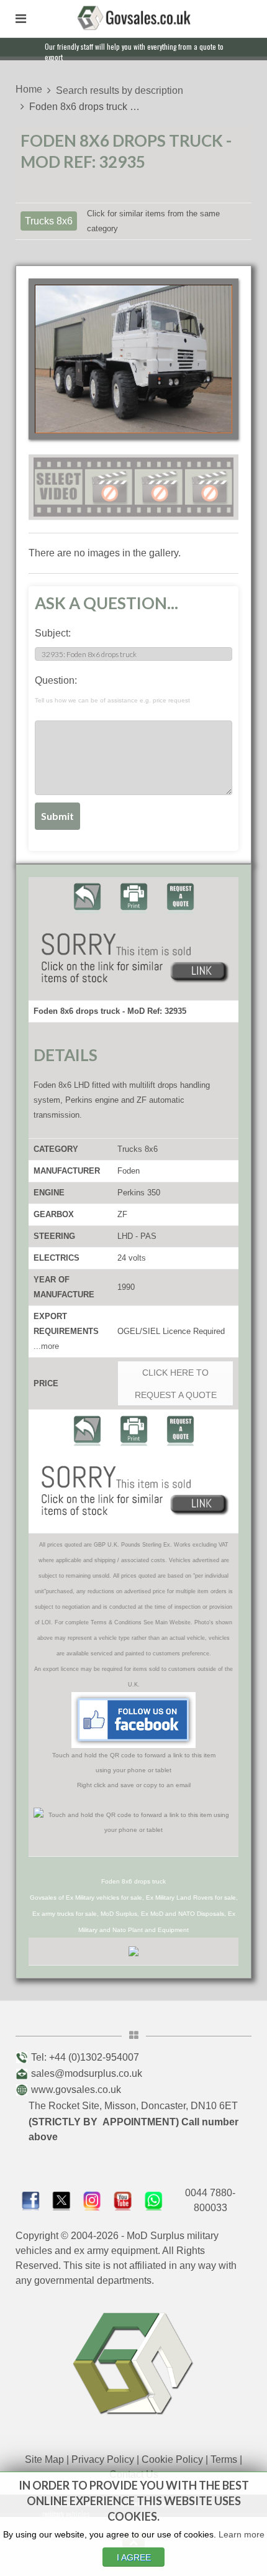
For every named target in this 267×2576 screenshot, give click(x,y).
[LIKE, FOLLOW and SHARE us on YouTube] (123, 2200)
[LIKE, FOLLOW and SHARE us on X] (61, 2200)
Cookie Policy (172, 2459)
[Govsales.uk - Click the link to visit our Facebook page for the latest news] (133, 1719)
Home (29, 89)
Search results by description (120, 90)
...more (46, 1346)
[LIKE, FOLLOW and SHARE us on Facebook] (31, 2200)
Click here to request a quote (176, 1384)
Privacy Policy (103, 2459)
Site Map (44, 2459)
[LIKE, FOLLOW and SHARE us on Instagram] (92, 2200)
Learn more (242, 2534)
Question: (112, 689)
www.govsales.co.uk (76, 2090)
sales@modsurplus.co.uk (87, 2073)
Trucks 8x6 (49, 221)
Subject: (53, 633)
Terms (224, 2459)
